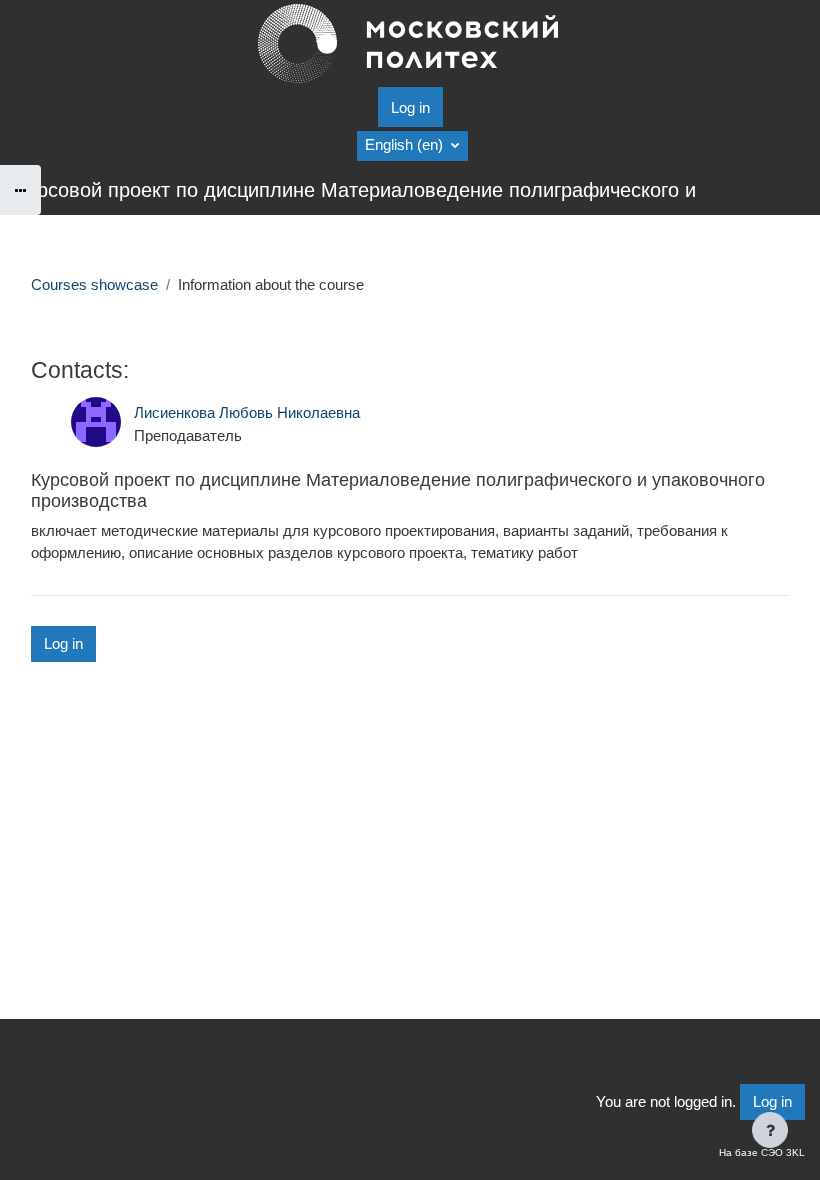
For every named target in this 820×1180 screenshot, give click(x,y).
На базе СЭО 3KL (762, 1152)
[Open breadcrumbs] (20, 190)
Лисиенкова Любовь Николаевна (247, 413)
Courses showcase (94, 285)
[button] (412, 146)
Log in (410, 108)
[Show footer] (770, 1130)
